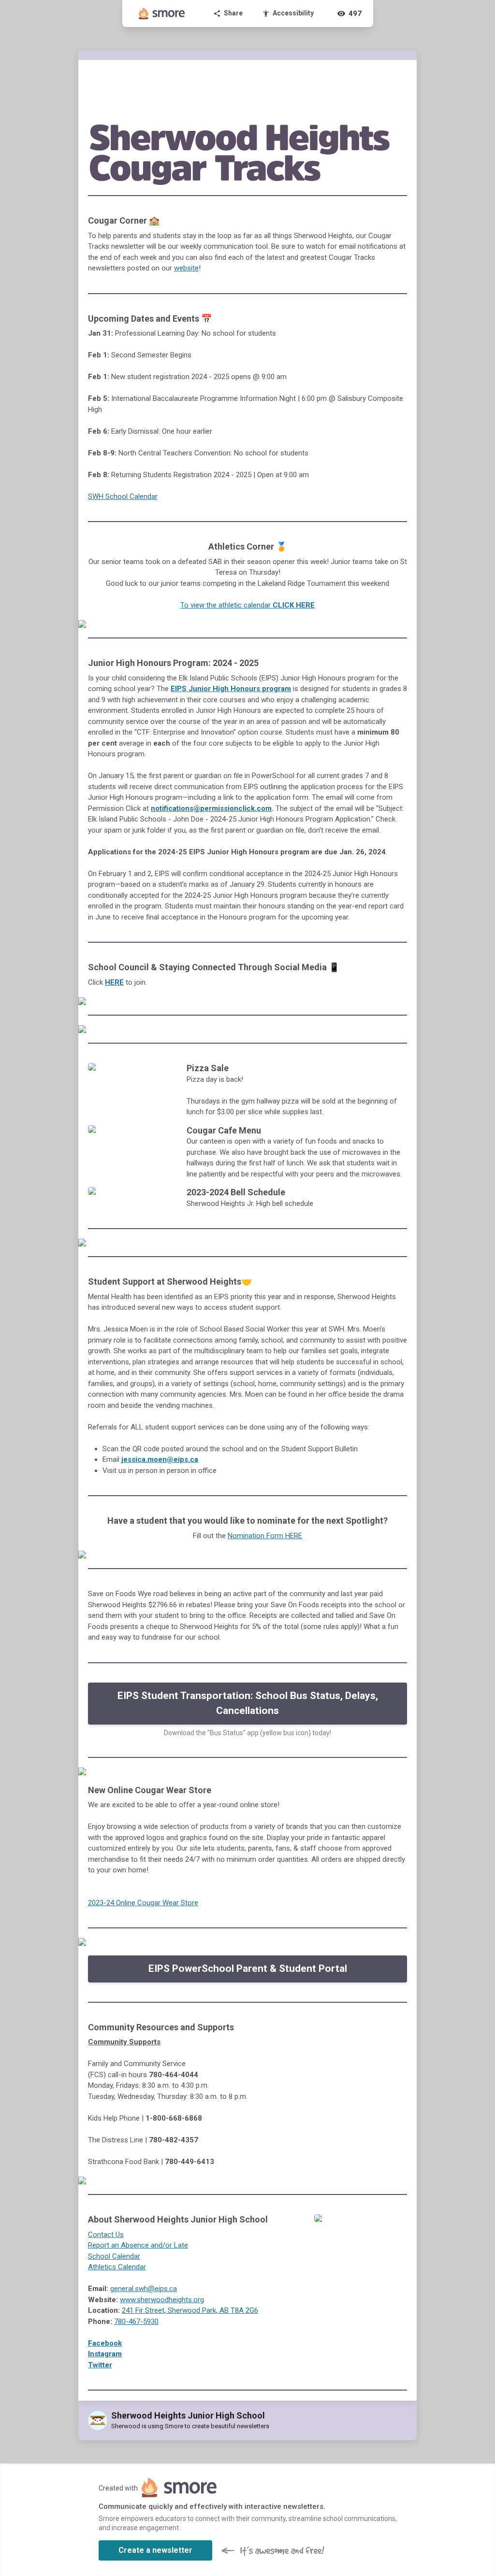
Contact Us (106, 2235)
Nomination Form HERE (265, 1536)
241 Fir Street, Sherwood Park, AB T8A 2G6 (190, 2310)
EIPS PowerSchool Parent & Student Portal (248, 1968)
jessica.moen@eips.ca (160, 1459)
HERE (114, 982)
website (186, 268)
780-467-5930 (136, 2321)
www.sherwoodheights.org (162, 2300)
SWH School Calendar (123, 496)
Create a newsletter (155, 2550)
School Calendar (114, 2256)
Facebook (105, 2343)
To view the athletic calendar (247, 605)
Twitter (100, 2365)
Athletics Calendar (117, 2267)
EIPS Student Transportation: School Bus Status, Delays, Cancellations (248, 1703)
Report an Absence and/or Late (138, 2245)
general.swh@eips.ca (144, 2289)
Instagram (105, 2354)
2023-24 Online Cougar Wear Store (143, 1903)
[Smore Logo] (162, 14)
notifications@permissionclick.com (211, 808)
